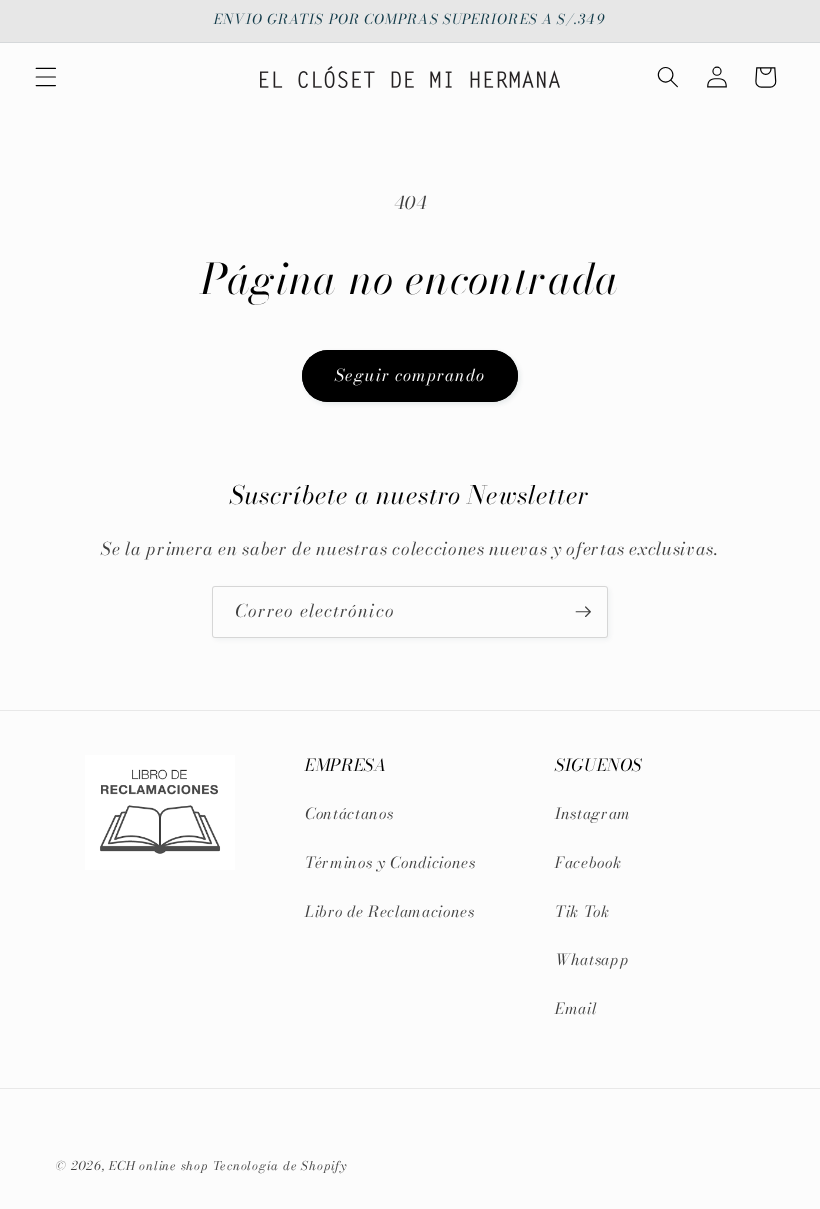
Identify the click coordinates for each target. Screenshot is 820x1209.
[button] (46, 77)
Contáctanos (349, 813)
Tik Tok (582, 911)
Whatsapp (592, 959)
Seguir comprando (410, 375)
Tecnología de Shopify (280, 1165)
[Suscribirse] (583, 612)
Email (575, 1008)
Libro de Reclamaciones (390, 911)
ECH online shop (159, 1165)
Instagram (593, 813)
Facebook (588, 862)
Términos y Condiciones (390, 862)
